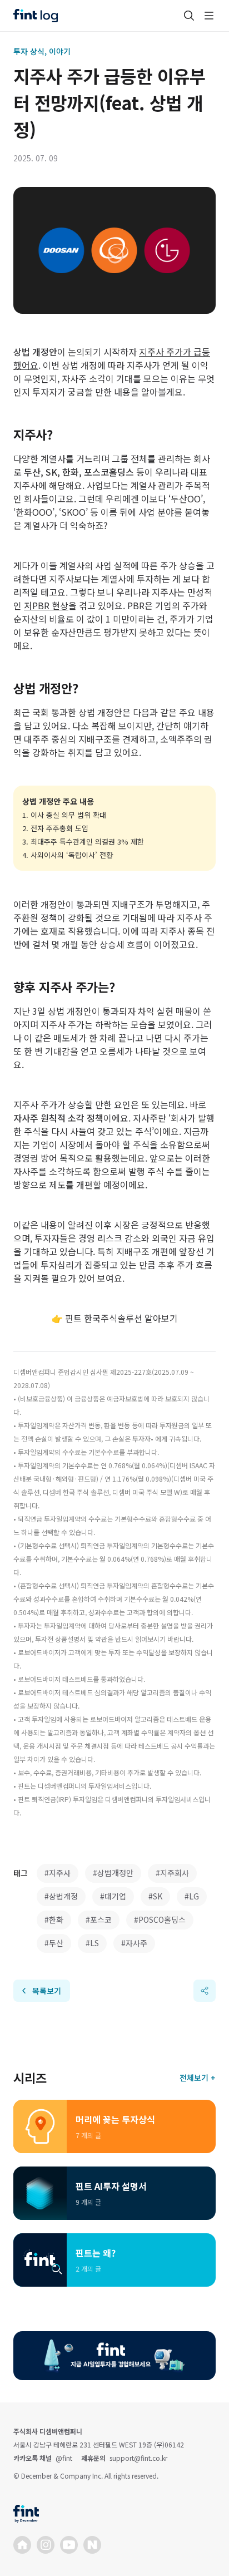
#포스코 (99, 1919)
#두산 (54, 1943)
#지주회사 (172, 1873)
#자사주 (134, 1943)
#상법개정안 (113, 1873)
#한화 (54, 1919)
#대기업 (113, 1896)
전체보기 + (198, 2077)
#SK (155, 1896)
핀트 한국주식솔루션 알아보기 (121, 1318)
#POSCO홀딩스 (160, 1919)
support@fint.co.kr (138, 2458)
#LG (192, 1896)
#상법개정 (61, 1896)
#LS (92, 1943)
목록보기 (47, 1991)
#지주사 (58, 1873)
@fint (64, 2458)
